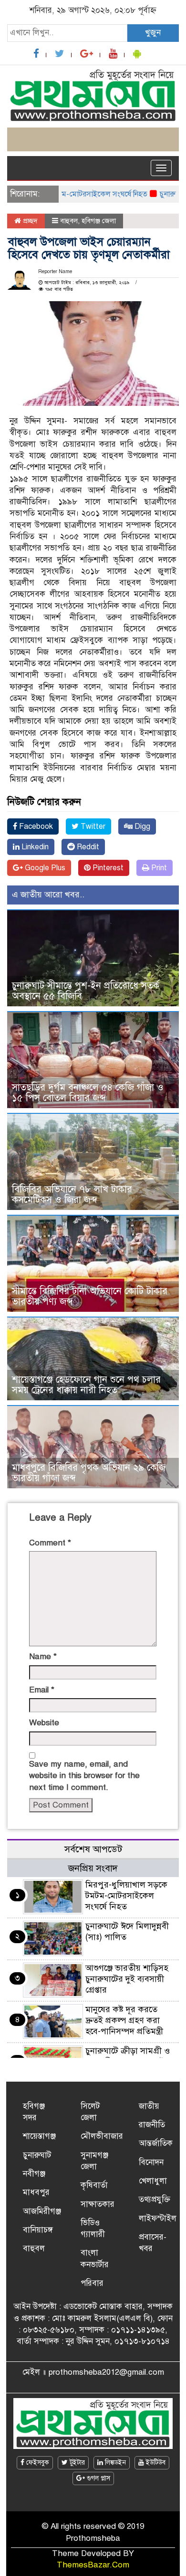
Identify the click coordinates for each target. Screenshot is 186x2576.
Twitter (92, 826)
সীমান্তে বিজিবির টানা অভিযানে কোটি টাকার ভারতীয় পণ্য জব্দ (90, 1296)
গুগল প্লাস (98, 2478)
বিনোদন (151, 2162)
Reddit (87, 847)
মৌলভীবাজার (102, 2136)
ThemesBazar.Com (93, 2565)
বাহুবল (69, 221)
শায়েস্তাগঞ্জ (39, 2136)
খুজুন (153, 33)
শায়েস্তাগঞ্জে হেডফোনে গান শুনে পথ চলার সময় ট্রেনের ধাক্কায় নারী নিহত (86, 1385)
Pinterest (107, 868)
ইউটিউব (155, 2463)
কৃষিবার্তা (94, 2185)
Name (43, 1657)
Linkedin (34, 847)
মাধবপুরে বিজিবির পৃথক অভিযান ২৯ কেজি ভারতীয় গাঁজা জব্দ (89, 1473)
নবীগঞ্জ (34, 2174)
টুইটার (76, 2463)
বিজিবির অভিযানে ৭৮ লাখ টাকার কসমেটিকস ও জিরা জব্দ (72, 1195)
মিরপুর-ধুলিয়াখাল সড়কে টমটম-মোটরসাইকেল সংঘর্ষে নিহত (126, 1896)
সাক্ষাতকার (98, 2204)
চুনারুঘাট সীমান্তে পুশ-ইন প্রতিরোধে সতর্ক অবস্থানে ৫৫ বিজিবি (86, 991)
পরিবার (92, 2283)
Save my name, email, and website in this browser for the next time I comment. (84, 1776)
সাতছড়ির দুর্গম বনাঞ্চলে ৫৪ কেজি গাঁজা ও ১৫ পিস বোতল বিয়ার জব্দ (88, 1093)
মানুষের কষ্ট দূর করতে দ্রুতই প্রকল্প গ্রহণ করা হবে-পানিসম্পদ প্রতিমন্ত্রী (124, 2020)
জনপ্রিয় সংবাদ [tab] (93, 1868)
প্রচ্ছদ (29, 221)
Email (42, 1690)
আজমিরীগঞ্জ (42, 2211)
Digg (141, 826)
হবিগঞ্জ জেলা (99, 221)
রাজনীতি (152, 2125)
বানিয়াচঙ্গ (38, 2230)
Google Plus (44, 868)
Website (44, 1723)
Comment (50, 1543)
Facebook (35, 826)
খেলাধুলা (153, 2181)
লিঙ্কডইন (114, 2463)
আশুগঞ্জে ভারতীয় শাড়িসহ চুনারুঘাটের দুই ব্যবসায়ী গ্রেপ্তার (127, 1979)
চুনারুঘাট (37, 2155)
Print (158, 868)
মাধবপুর (36, 2192)
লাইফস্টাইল (158, 2218)
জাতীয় (149, 2106)
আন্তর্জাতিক (156, 2143)
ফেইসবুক (37, 2463)
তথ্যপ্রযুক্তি (155, 2199)
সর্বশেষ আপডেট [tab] (93, 1849)
